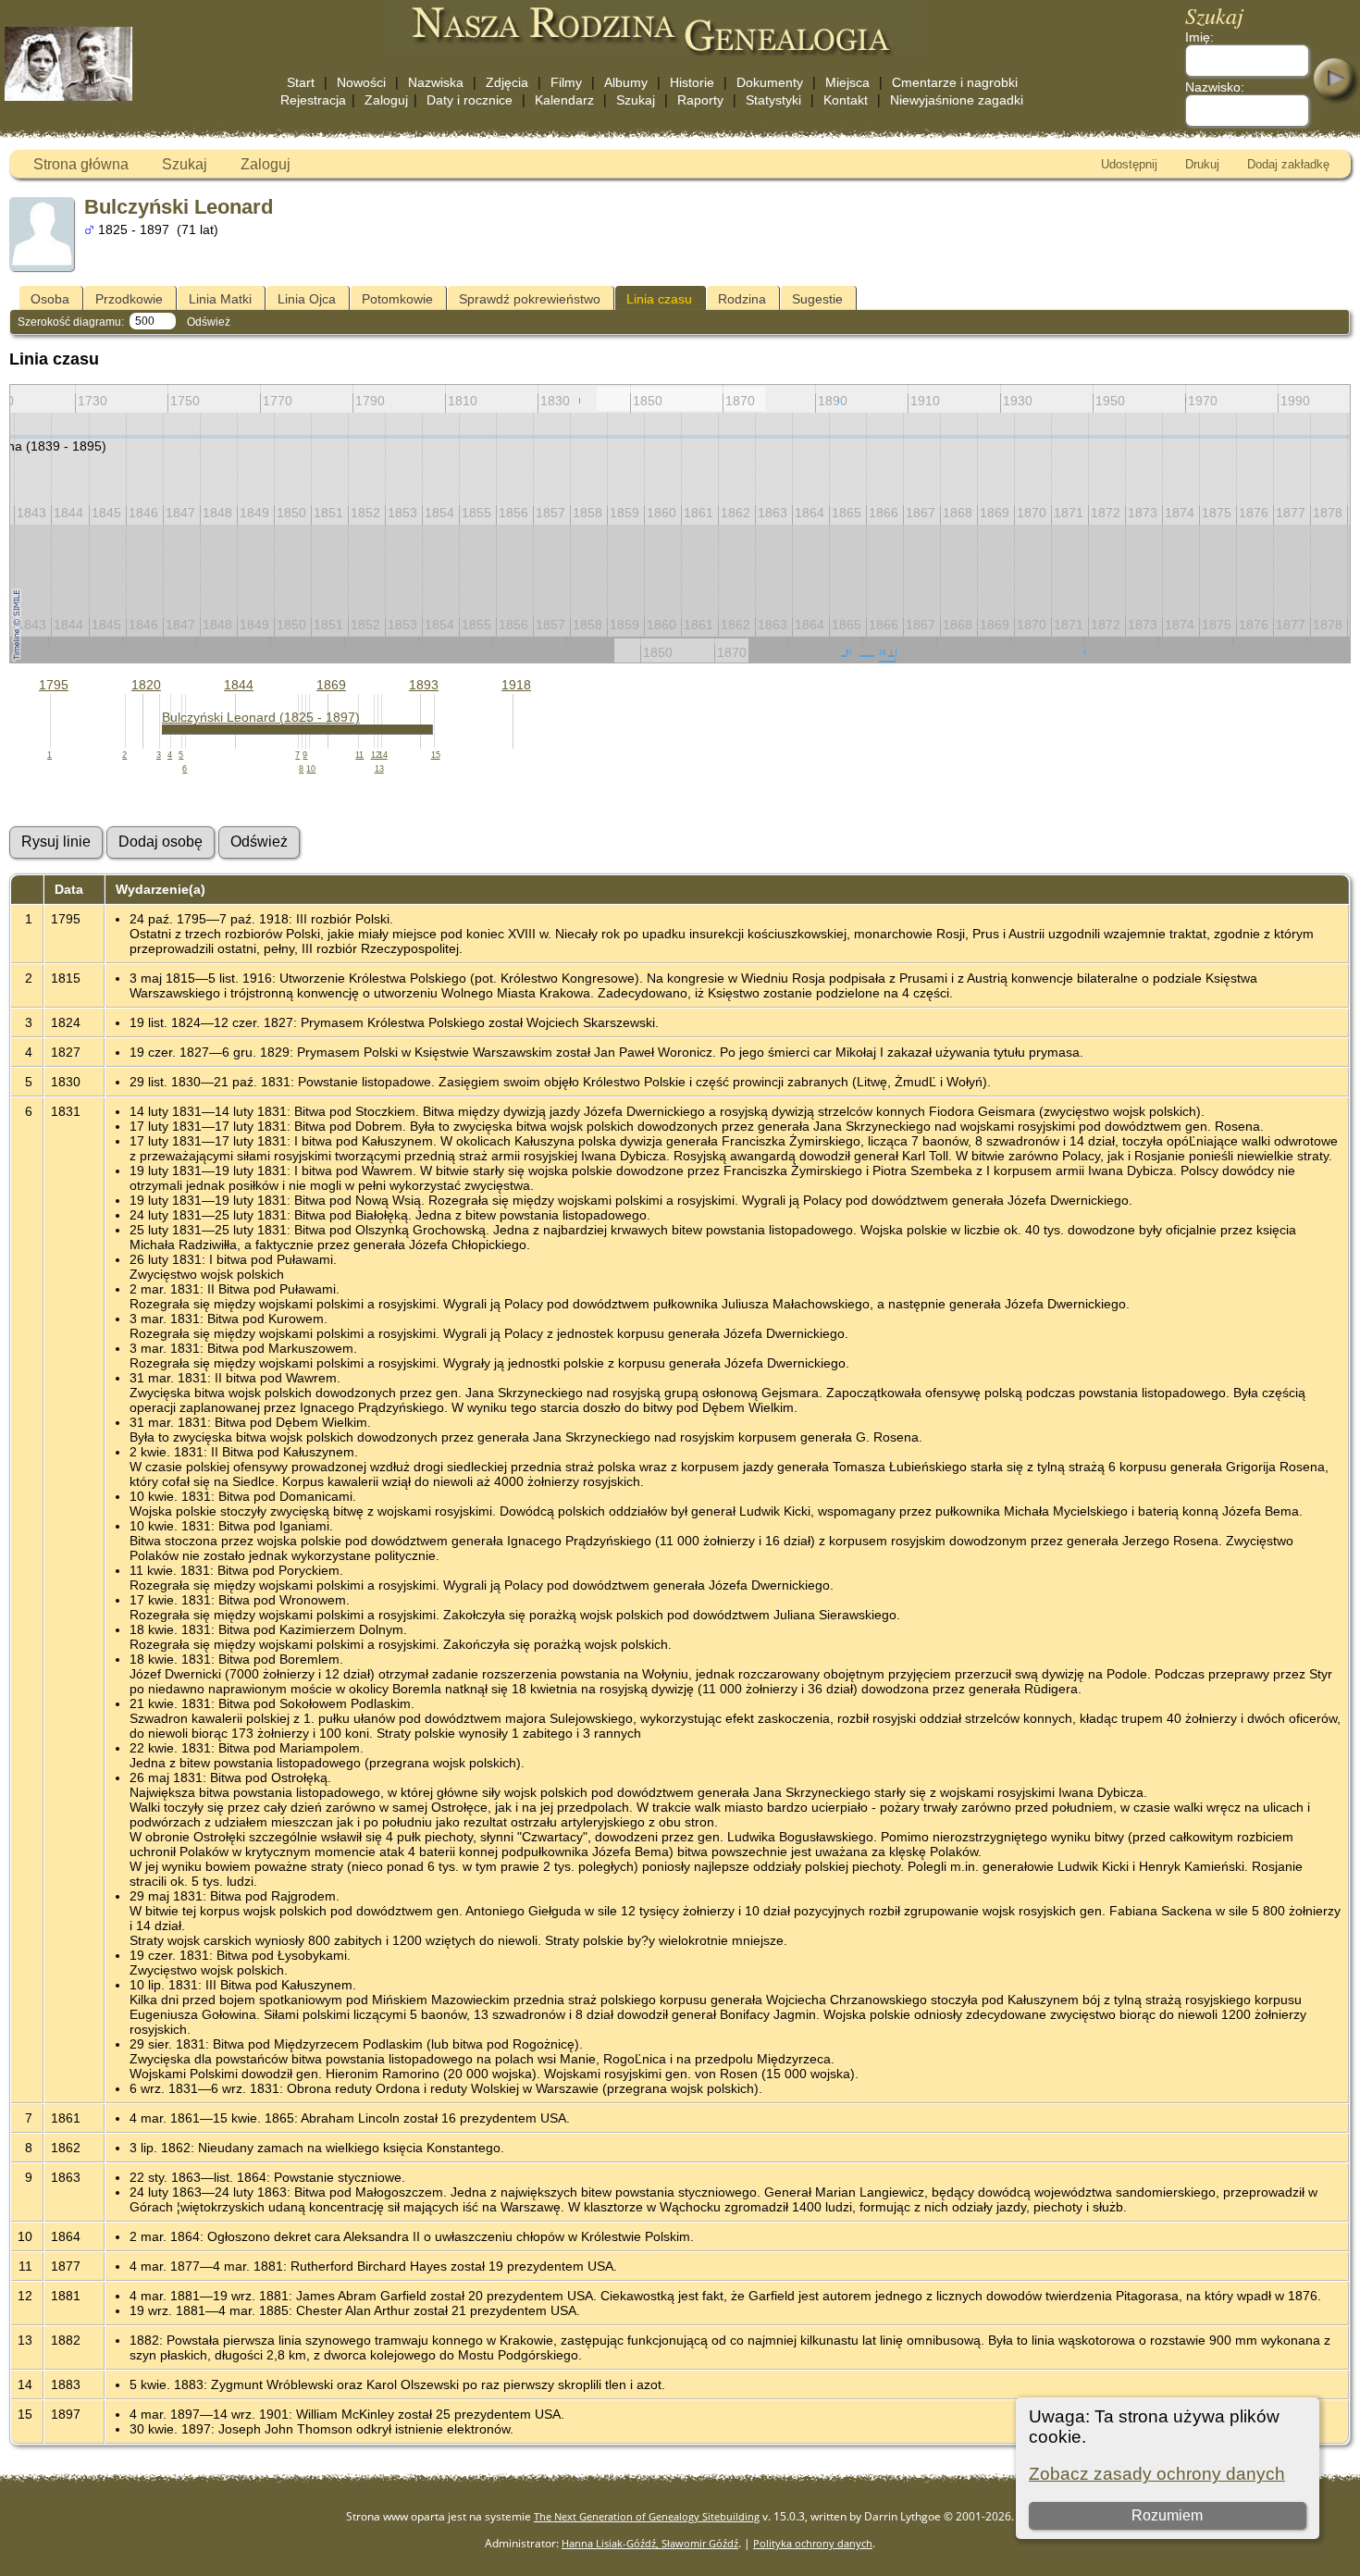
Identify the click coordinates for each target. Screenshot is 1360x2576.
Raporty (700, 100)
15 (436, 755)
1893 (424, 685)
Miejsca (847, 82)
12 (376, 755)
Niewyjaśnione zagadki (957, 100)
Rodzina (742, 299)
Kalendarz (564, 100)
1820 (146, 685)
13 (379, 769)
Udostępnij (1129, 164)
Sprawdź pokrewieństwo (530, 299)
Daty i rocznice (470, 100)
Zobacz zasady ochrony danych (1157, 2474)
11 (359, 755)
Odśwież (209, 322)
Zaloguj (386, 100)
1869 (331, 685)
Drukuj (1202, 164)
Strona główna (81, 164)
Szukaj (636, 100)
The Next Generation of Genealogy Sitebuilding (647, 2516)
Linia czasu (659, 299)
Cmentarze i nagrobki (955, 82)
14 (383, 755)
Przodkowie (129, 299)
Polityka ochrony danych (813, 2543)
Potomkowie (397, 299)
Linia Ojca (307, 299)
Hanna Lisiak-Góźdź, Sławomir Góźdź (650, 2543)
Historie (692, 82)
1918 (516, 685)
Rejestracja (313, 100)
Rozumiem (1167, 2515)
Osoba (50, 299)
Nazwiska (436, 82)
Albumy (626, 82)
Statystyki (773, 100)
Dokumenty (770, 82)
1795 (54, 685)
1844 (239, 685)
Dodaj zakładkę (1288, 164)
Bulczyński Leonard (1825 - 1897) (261, 717)
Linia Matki (220, 299)
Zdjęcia (507, 82)
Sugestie (817, 299)
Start (301, 82)
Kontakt (846, 100)
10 (311, 769)
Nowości (361, 82)
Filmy (566, 82)
